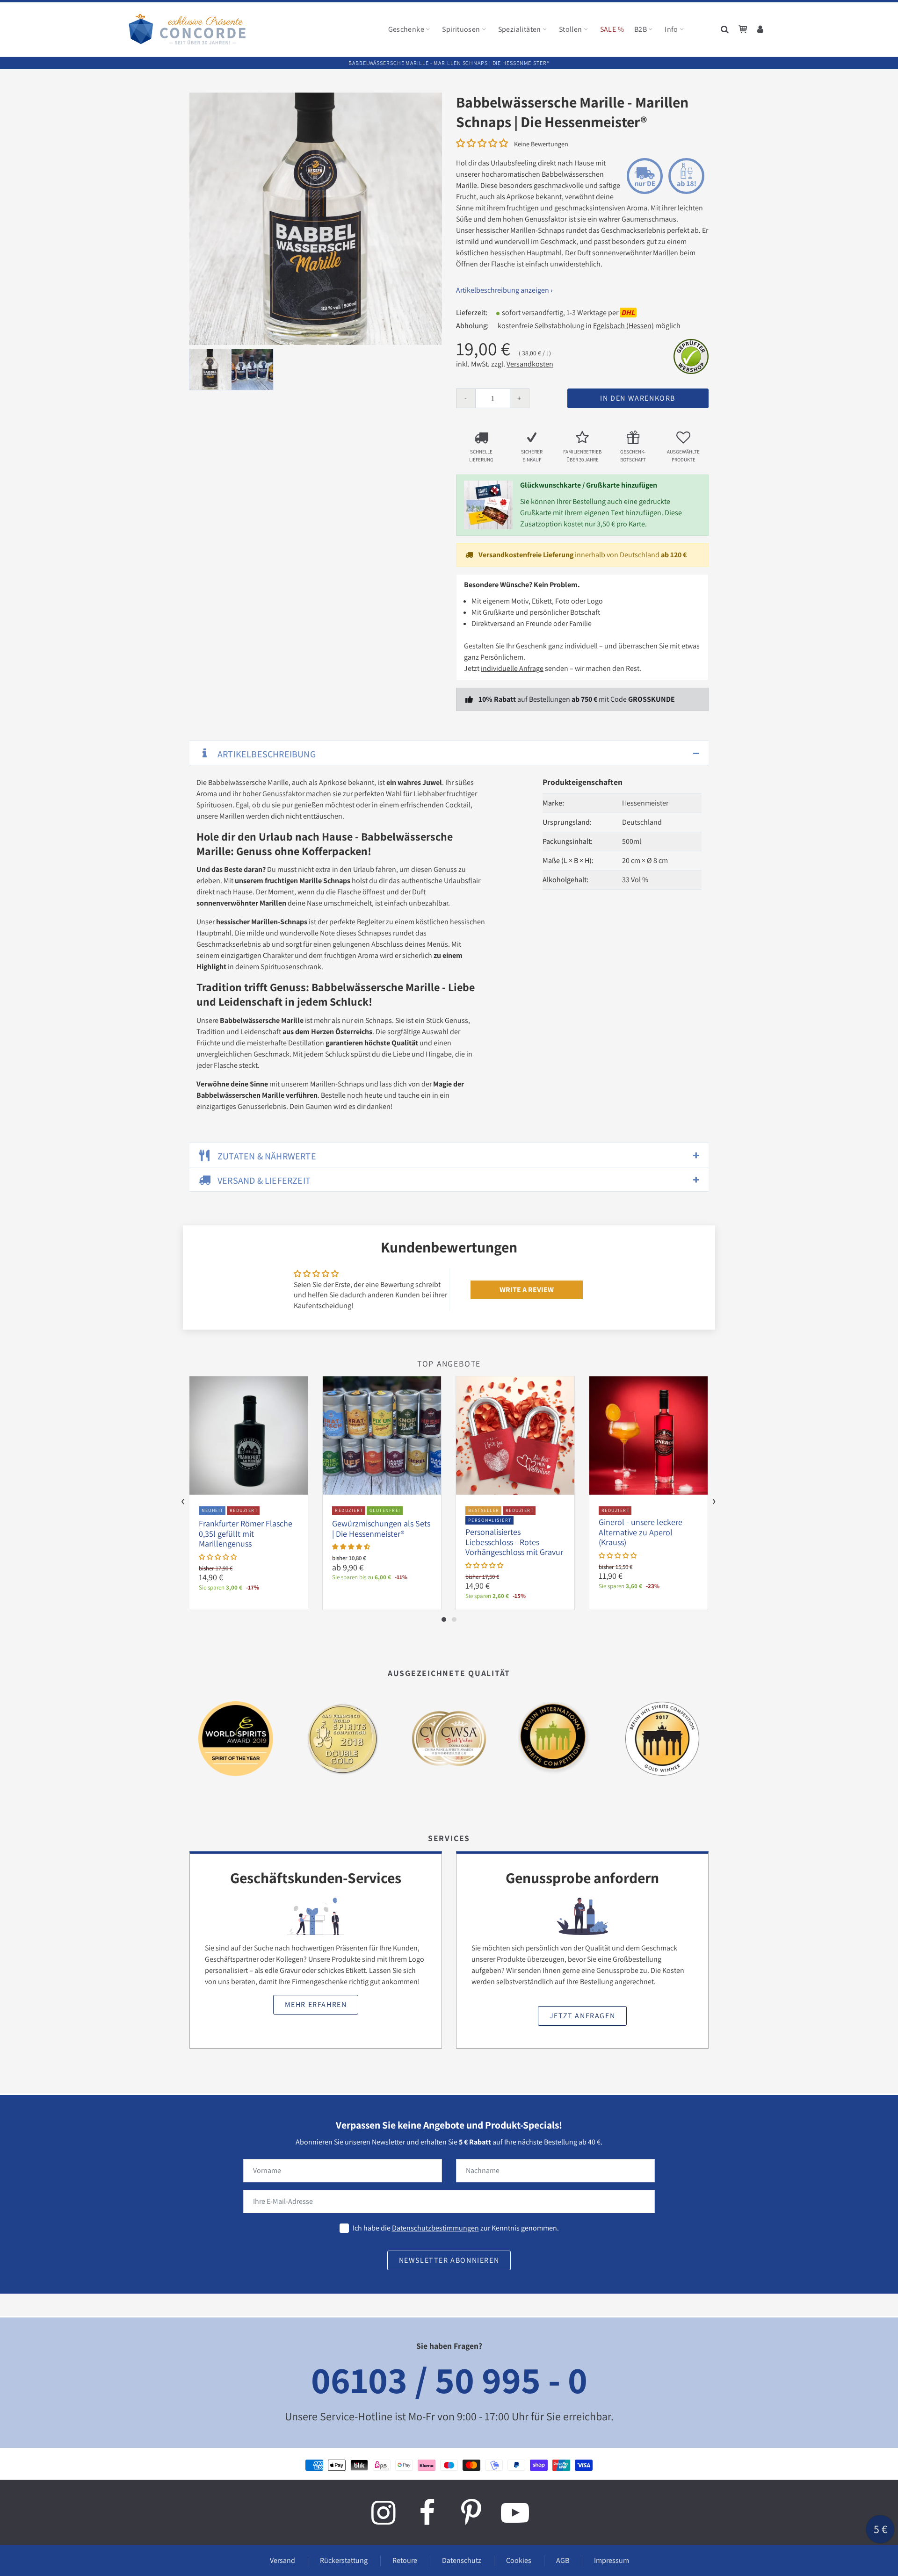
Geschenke (406, 29)
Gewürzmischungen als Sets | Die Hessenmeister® (381, 1529)
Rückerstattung (344, 2560)
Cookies (519, 2560)
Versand (282, 2560)
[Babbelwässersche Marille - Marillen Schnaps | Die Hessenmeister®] (316, 219)
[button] (482, 143)
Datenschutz (462, 2560)
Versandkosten (530, 364)
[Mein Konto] (760, 29)
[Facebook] (427, 2512)
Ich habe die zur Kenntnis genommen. (456, 2228)
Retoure (405, 2560)
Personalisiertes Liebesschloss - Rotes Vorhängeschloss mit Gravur (514, 1542)
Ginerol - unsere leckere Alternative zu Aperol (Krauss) (641, 1532)
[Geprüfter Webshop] (691, 356)
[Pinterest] (471, 2512)
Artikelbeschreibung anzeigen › (504, 290)
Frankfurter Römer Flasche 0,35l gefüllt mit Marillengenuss (246, 1533)
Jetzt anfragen (582, 2016)
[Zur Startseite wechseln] (187, 29)
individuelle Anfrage (512, 668)
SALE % (612, 29)
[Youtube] (515, 2512)
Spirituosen (461, 29)
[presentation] (184, 1502)
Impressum (612, 2560)
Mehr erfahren (316, 2004)
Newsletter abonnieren (449, 2260)
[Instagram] (383, 2512)
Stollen (571, 29)
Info (671, 29)
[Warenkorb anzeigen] (743, 29)
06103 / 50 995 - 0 (449, 2379)
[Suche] (725, 29)
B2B (641, 29)
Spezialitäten (520, 29)
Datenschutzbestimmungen (435, 2228)
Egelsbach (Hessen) (623, 326)
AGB (563, 2560)
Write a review (527, 1290)
